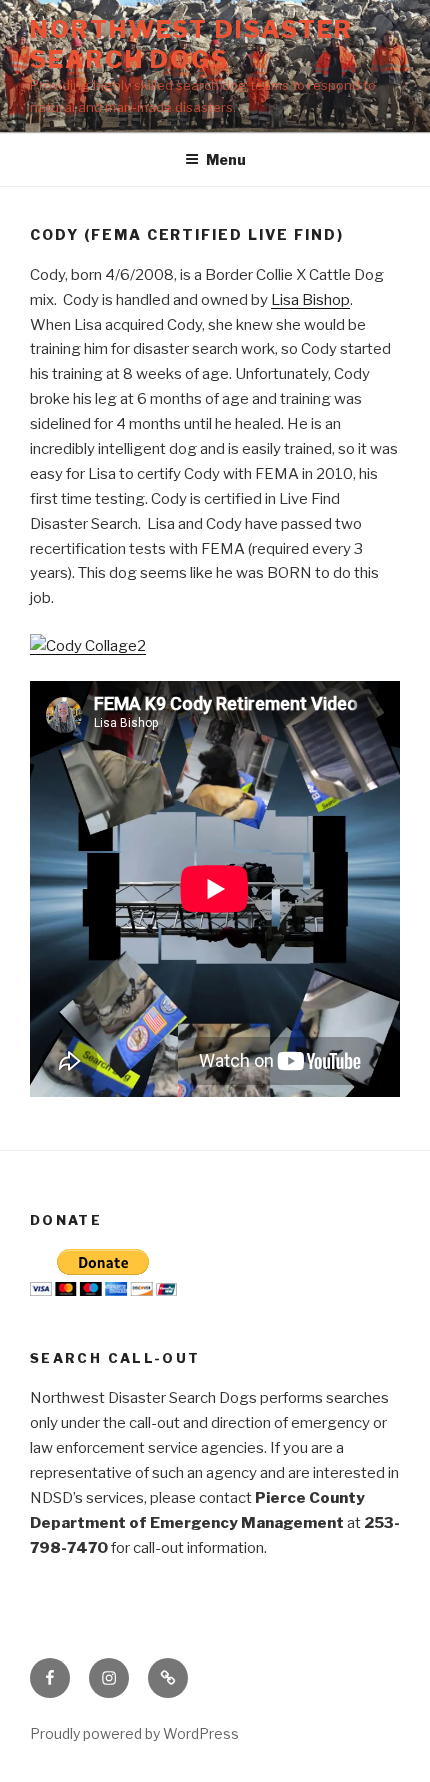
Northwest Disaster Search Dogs (191, 44)
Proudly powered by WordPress (134, 1733)
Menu (226, 159)
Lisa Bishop (310, 300)
